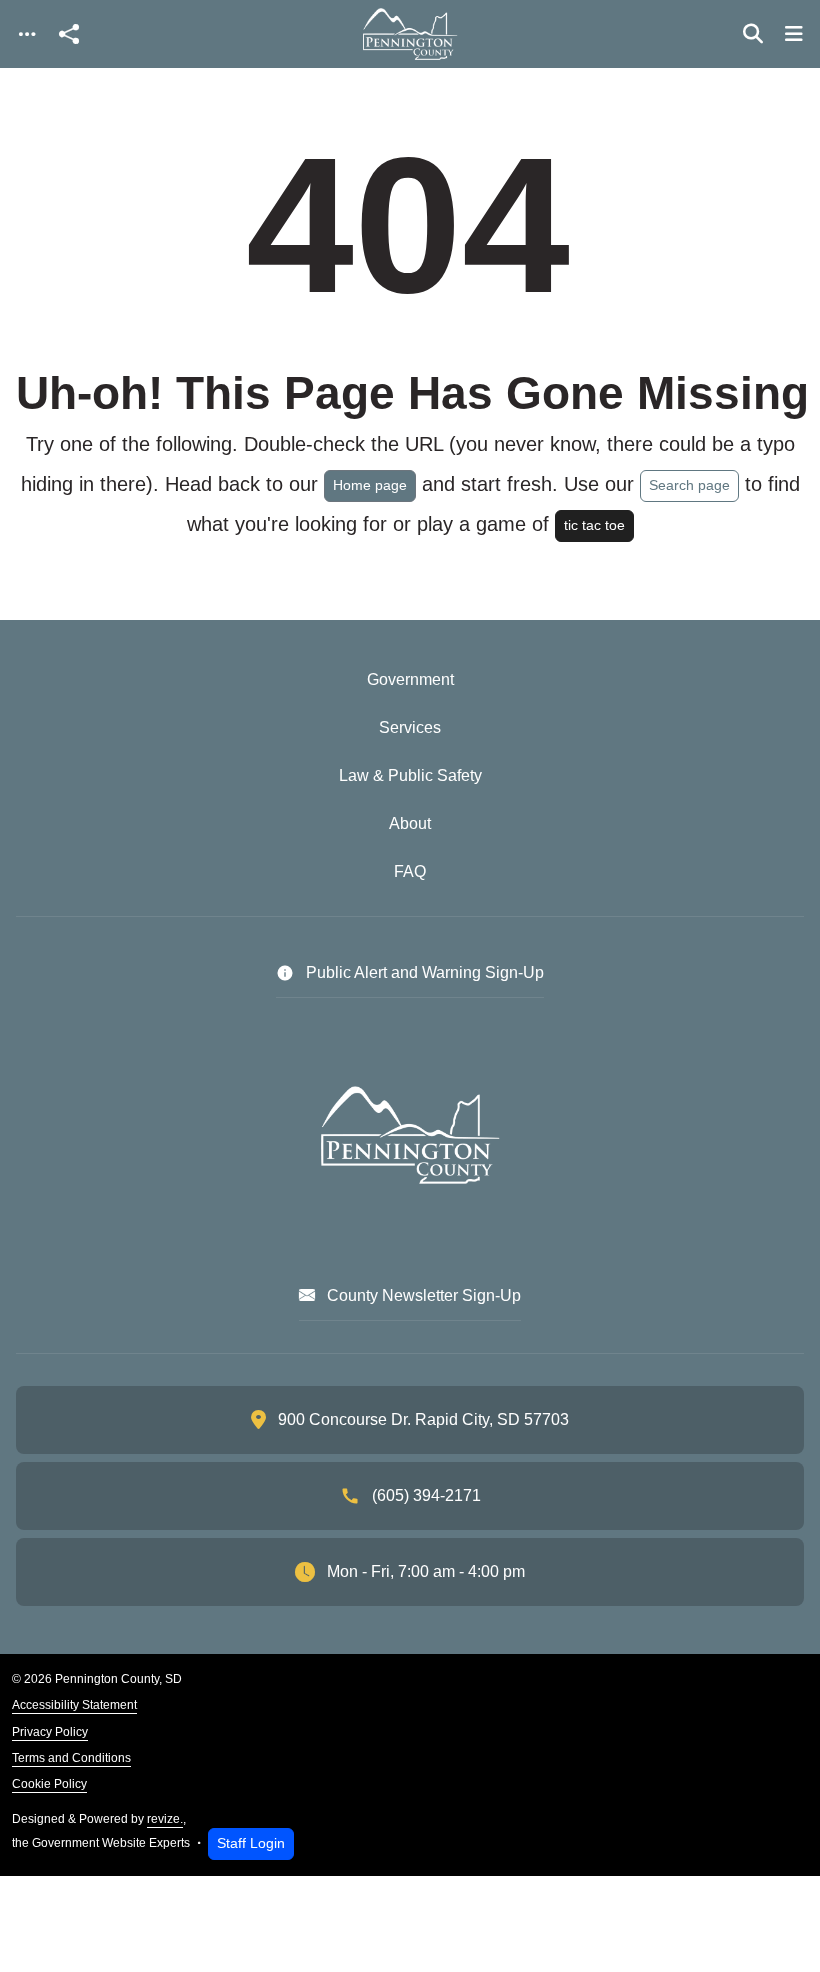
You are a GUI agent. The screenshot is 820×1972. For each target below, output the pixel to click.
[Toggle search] (753, 34)
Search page (689, 485)
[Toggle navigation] (27, 34)
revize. (165, 1819)
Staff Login (251, 1843)
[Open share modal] (69, 34)
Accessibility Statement (74, 1705)
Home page (370, 485)
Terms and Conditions (71, 1758)
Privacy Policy (50, 1732)
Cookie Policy (49, 1784)
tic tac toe (594, 525)
